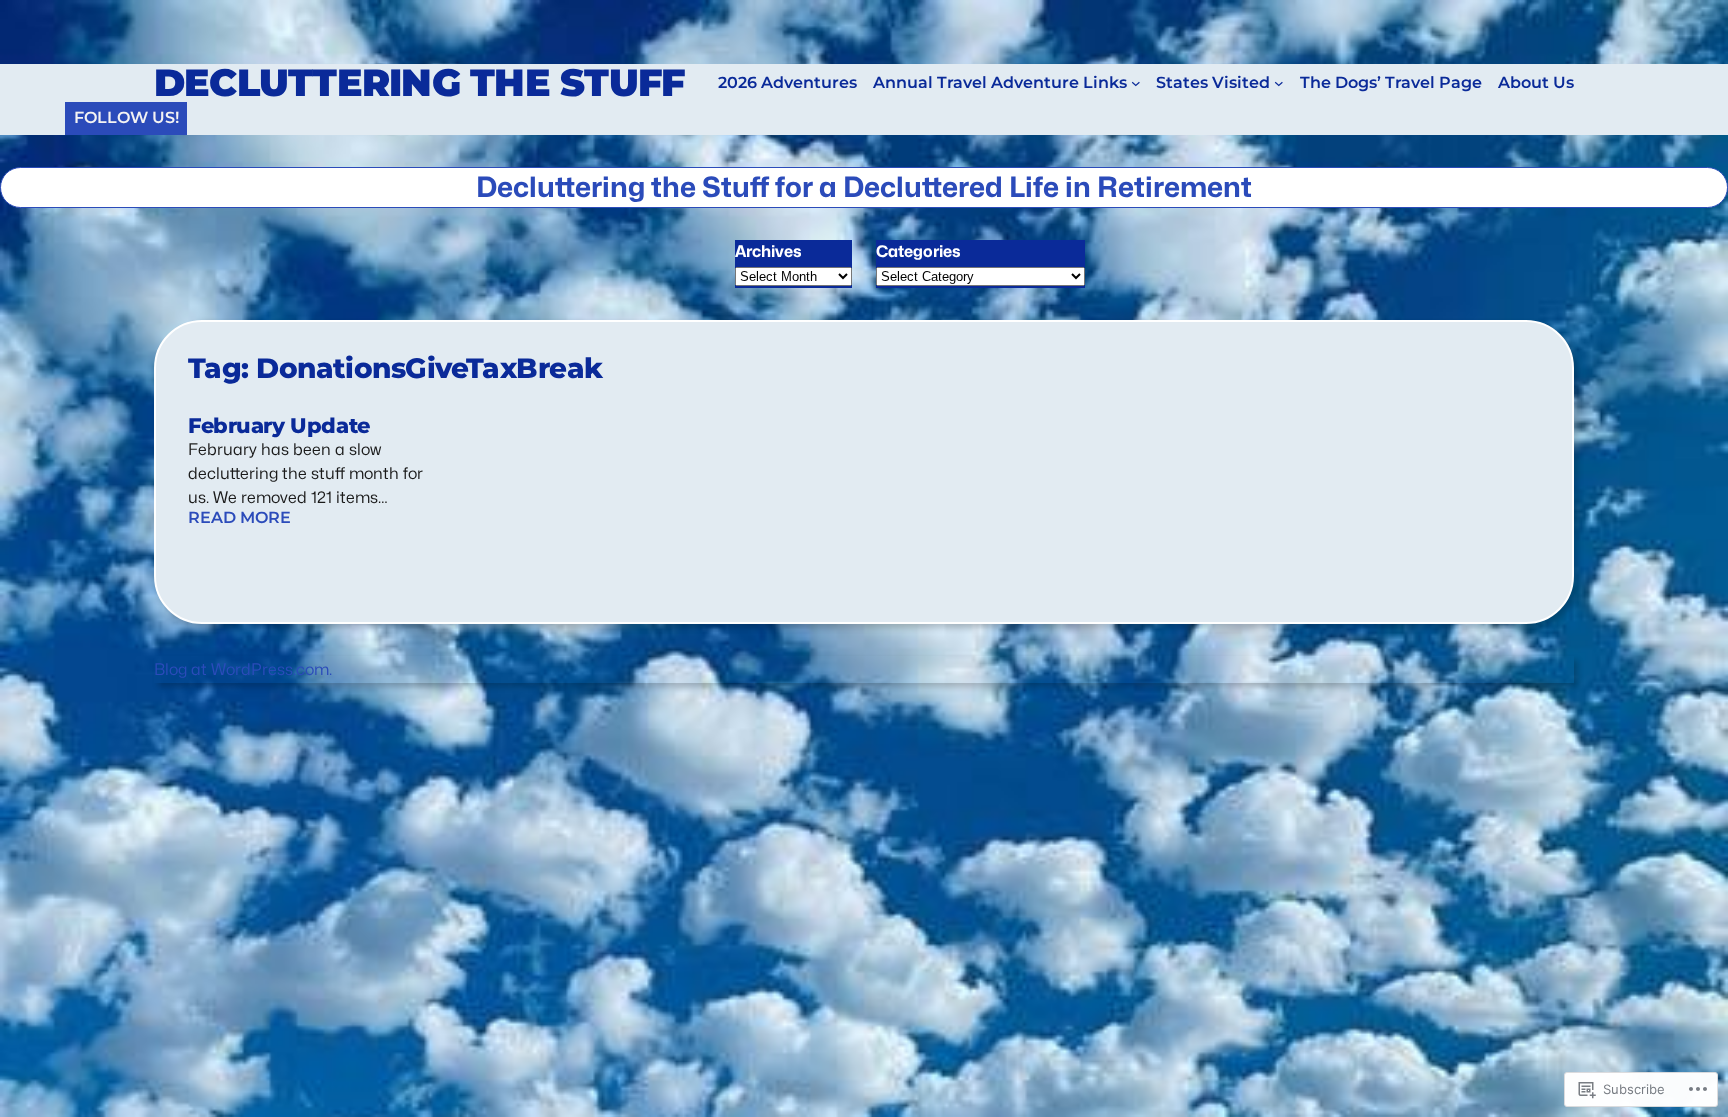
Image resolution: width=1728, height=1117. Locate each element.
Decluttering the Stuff (419, 82)
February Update (279, 426)
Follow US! (126, 117)
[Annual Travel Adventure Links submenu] (1136, 83)
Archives (768, 251)
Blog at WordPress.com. (243, 669)
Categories (918, 251)
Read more (239, 518)
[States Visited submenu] (1279, 83)
